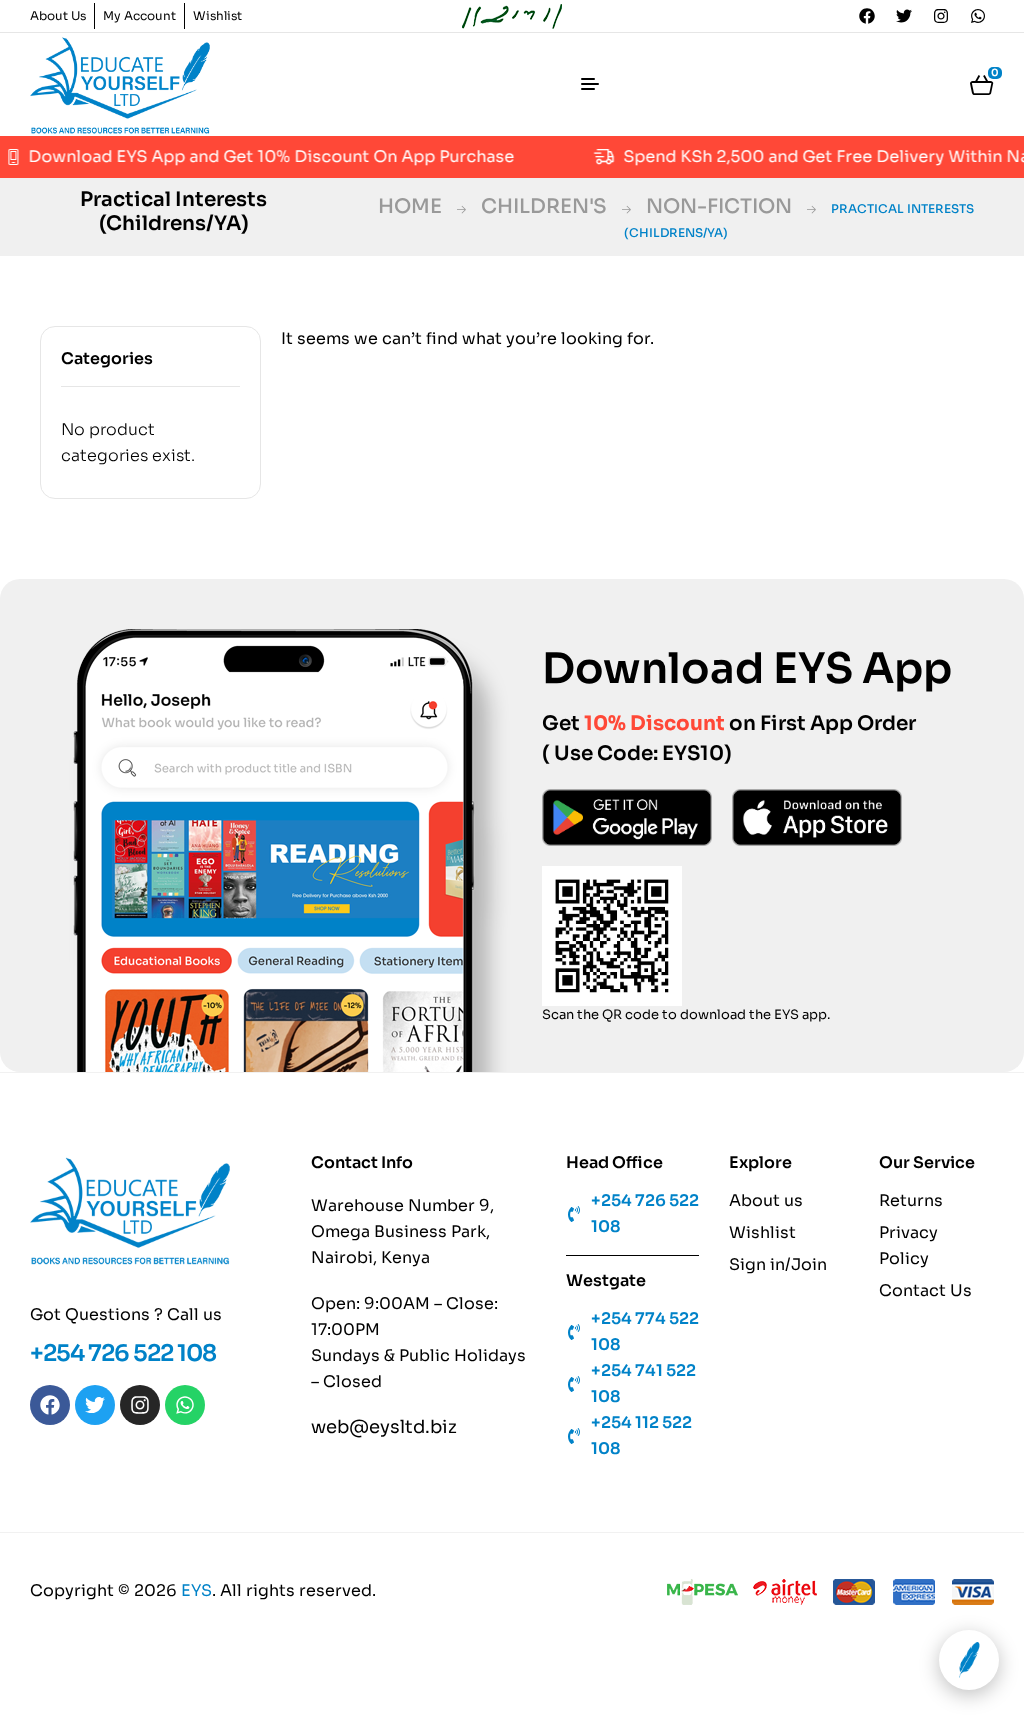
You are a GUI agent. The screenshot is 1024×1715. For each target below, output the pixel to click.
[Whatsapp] (978, 16)
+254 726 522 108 (123, 1353)
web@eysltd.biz (384, 1427)
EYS (196, 1590)
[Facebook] (867, 16)
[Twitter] (904, 16)
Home (410, 206)
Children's (544, 206)
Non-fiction (719, 206)
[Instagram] (941, 16)
